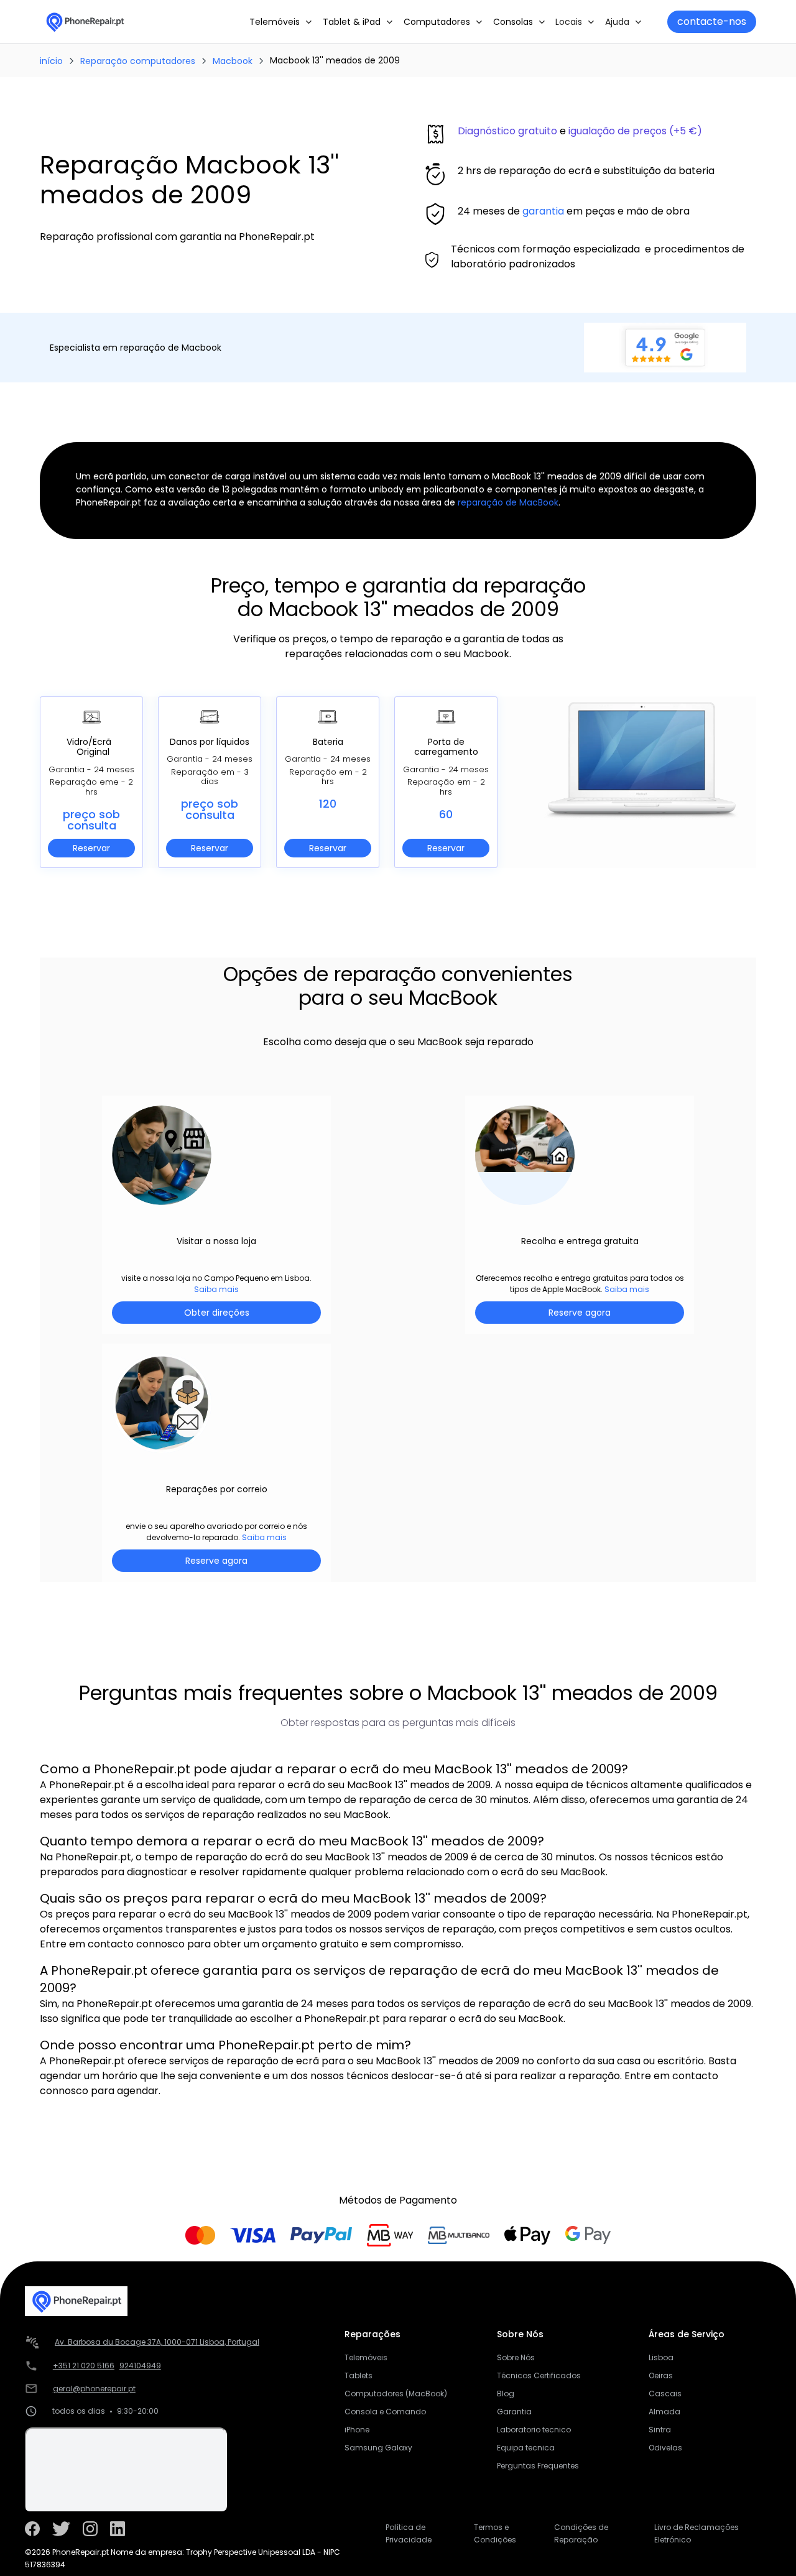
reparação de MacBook (508, 502)
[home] (85, 22)
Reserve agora (580, 1313)
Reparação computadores (138, 61)
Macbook (233, 61)
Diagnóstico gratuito (507, 131)
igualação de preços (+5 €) (635, 131)
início (51, 61)
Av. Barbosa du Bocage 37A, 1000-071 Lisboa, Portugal (157, 2342)
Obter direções (217, 1313)
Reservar (91, 848)
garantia (543, 211)
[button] (281, 22)
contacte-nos (712, 21)
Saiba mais (216, 1289)
